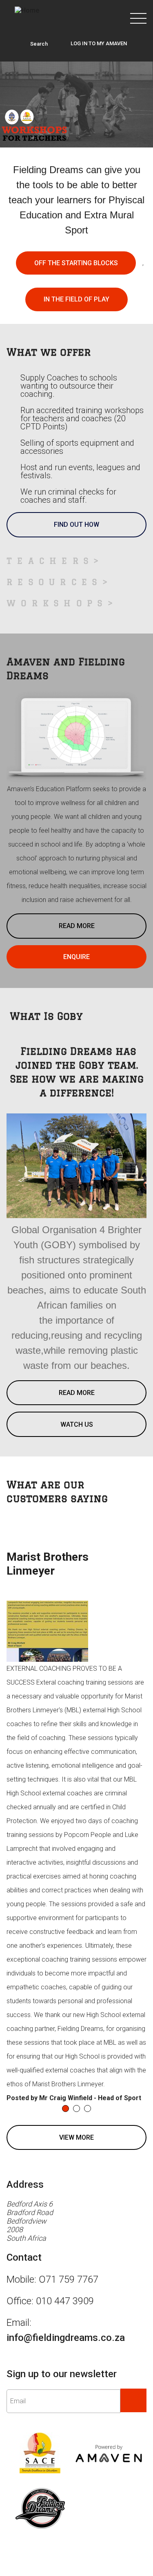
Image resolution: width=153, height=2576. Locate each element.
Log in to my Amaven (99, 43)
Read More (77, 970)
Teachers (50, 605)
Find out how (76, 271)
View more (76, 2181)
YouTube (76, 307)
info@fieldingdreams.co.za (66, 2382)
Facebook (77, 344)
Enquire (76, 1001)
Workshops (57, 647)
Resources (54, 626)
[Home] (27, 10)
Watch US (77, 1468)
